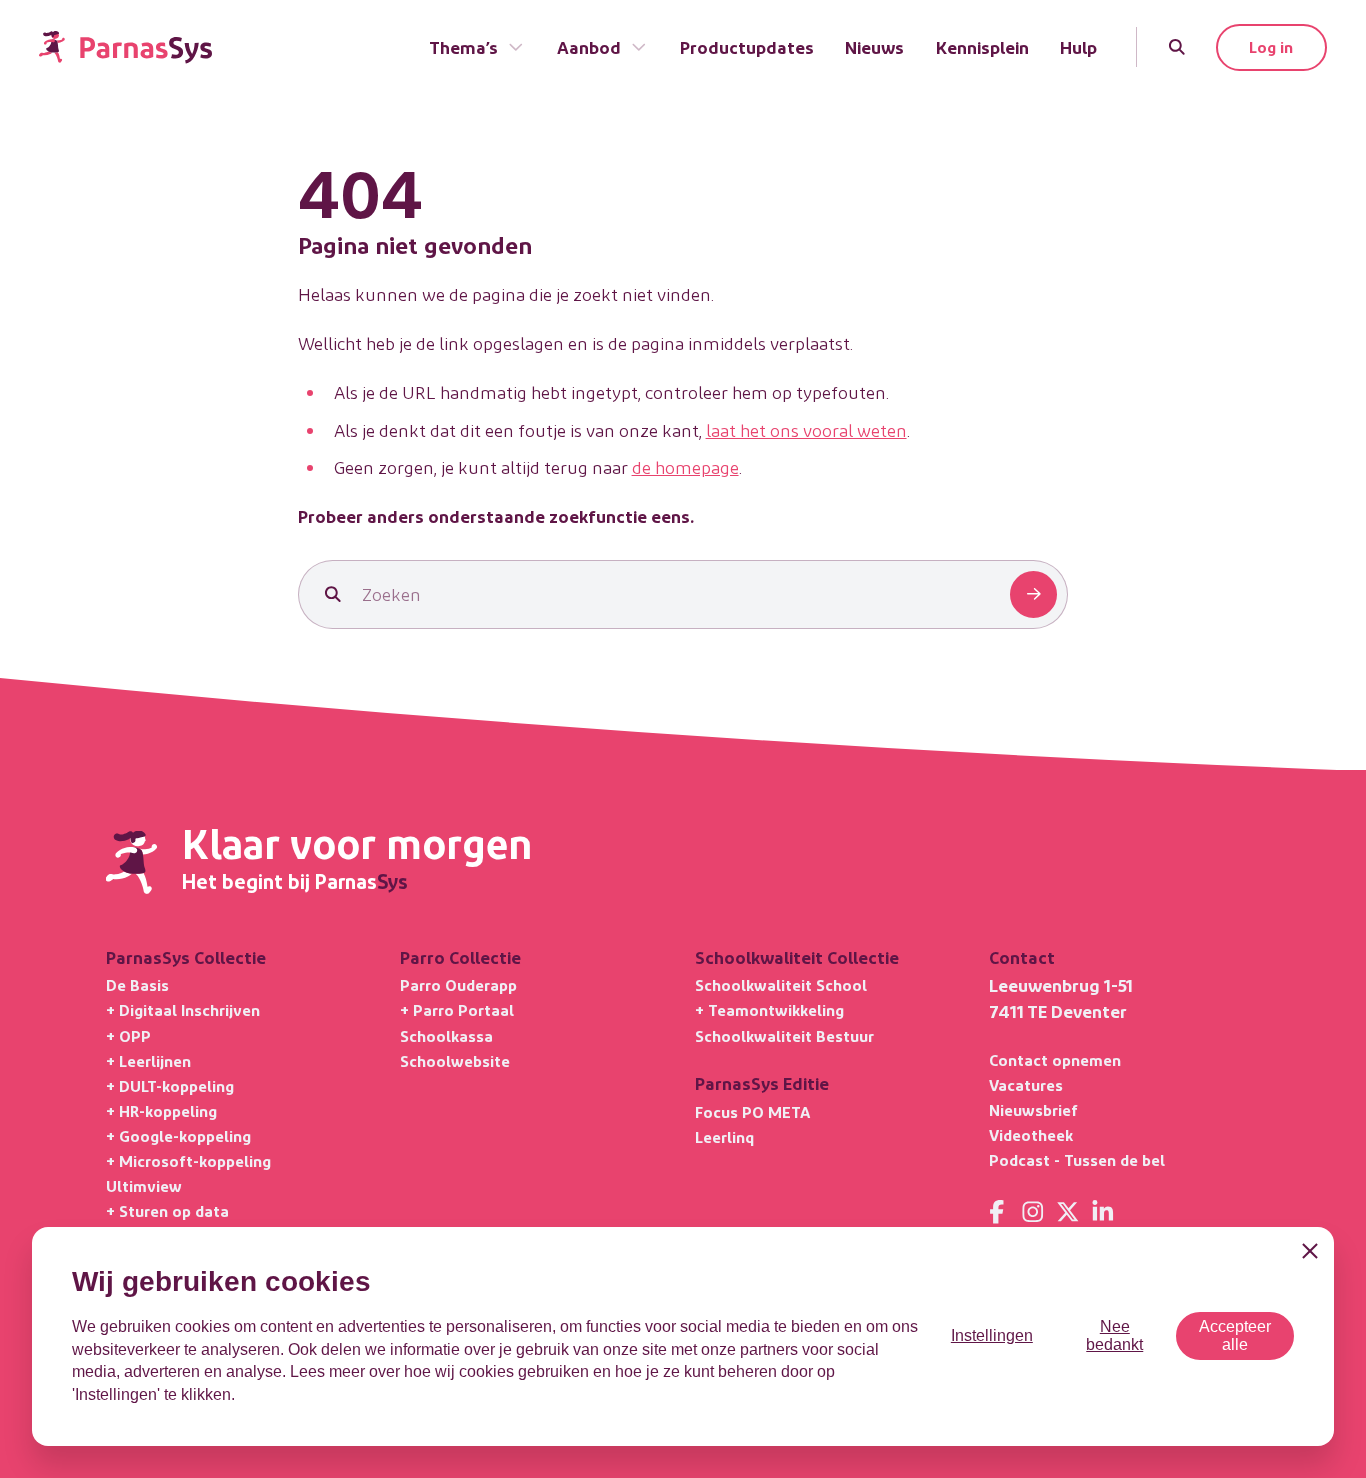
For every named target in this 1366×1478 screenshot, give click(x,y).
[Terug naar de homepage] (125, 47)
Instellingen (992, 1335)
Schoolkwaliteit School (781, 984)
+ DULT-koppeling (170, 1085)
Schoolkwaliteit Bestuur (784, 1035)
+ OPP (128, 1035)
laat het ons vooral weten (806, 429)
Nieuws (874, 46)
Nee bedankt (1114, 1335)
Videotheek (1031, 1134)
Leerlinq (724, 1136)
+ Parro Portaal (457, 1009)
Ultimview (144, 1185)
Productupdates (747, 46)
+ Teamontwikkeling (769, 1009)
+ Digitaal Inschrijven (183, 1009)
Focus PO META (752, 1111)
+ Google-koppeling (178, 1135)
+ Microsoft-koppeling (188, 1160)
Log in (1271, 46)
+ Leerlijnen (148, 1060)
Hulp (1078, 46)
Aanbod (589, 46)
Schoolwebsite (455, 1060)
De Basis (137, 984)
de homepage (685, 466)
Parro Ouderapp (458, 984)
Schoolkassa (446, 1035)
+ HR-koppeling (161, 1110)
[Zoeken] (1176, 46)
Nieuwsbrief (1033, 1109)
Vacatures (1026, 1084)
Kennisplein (982, 46)
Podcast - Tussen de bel (1077, 1159)
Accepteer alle (1235, 1335)
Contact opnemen (1055, 1059)
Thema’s (463, 46)
